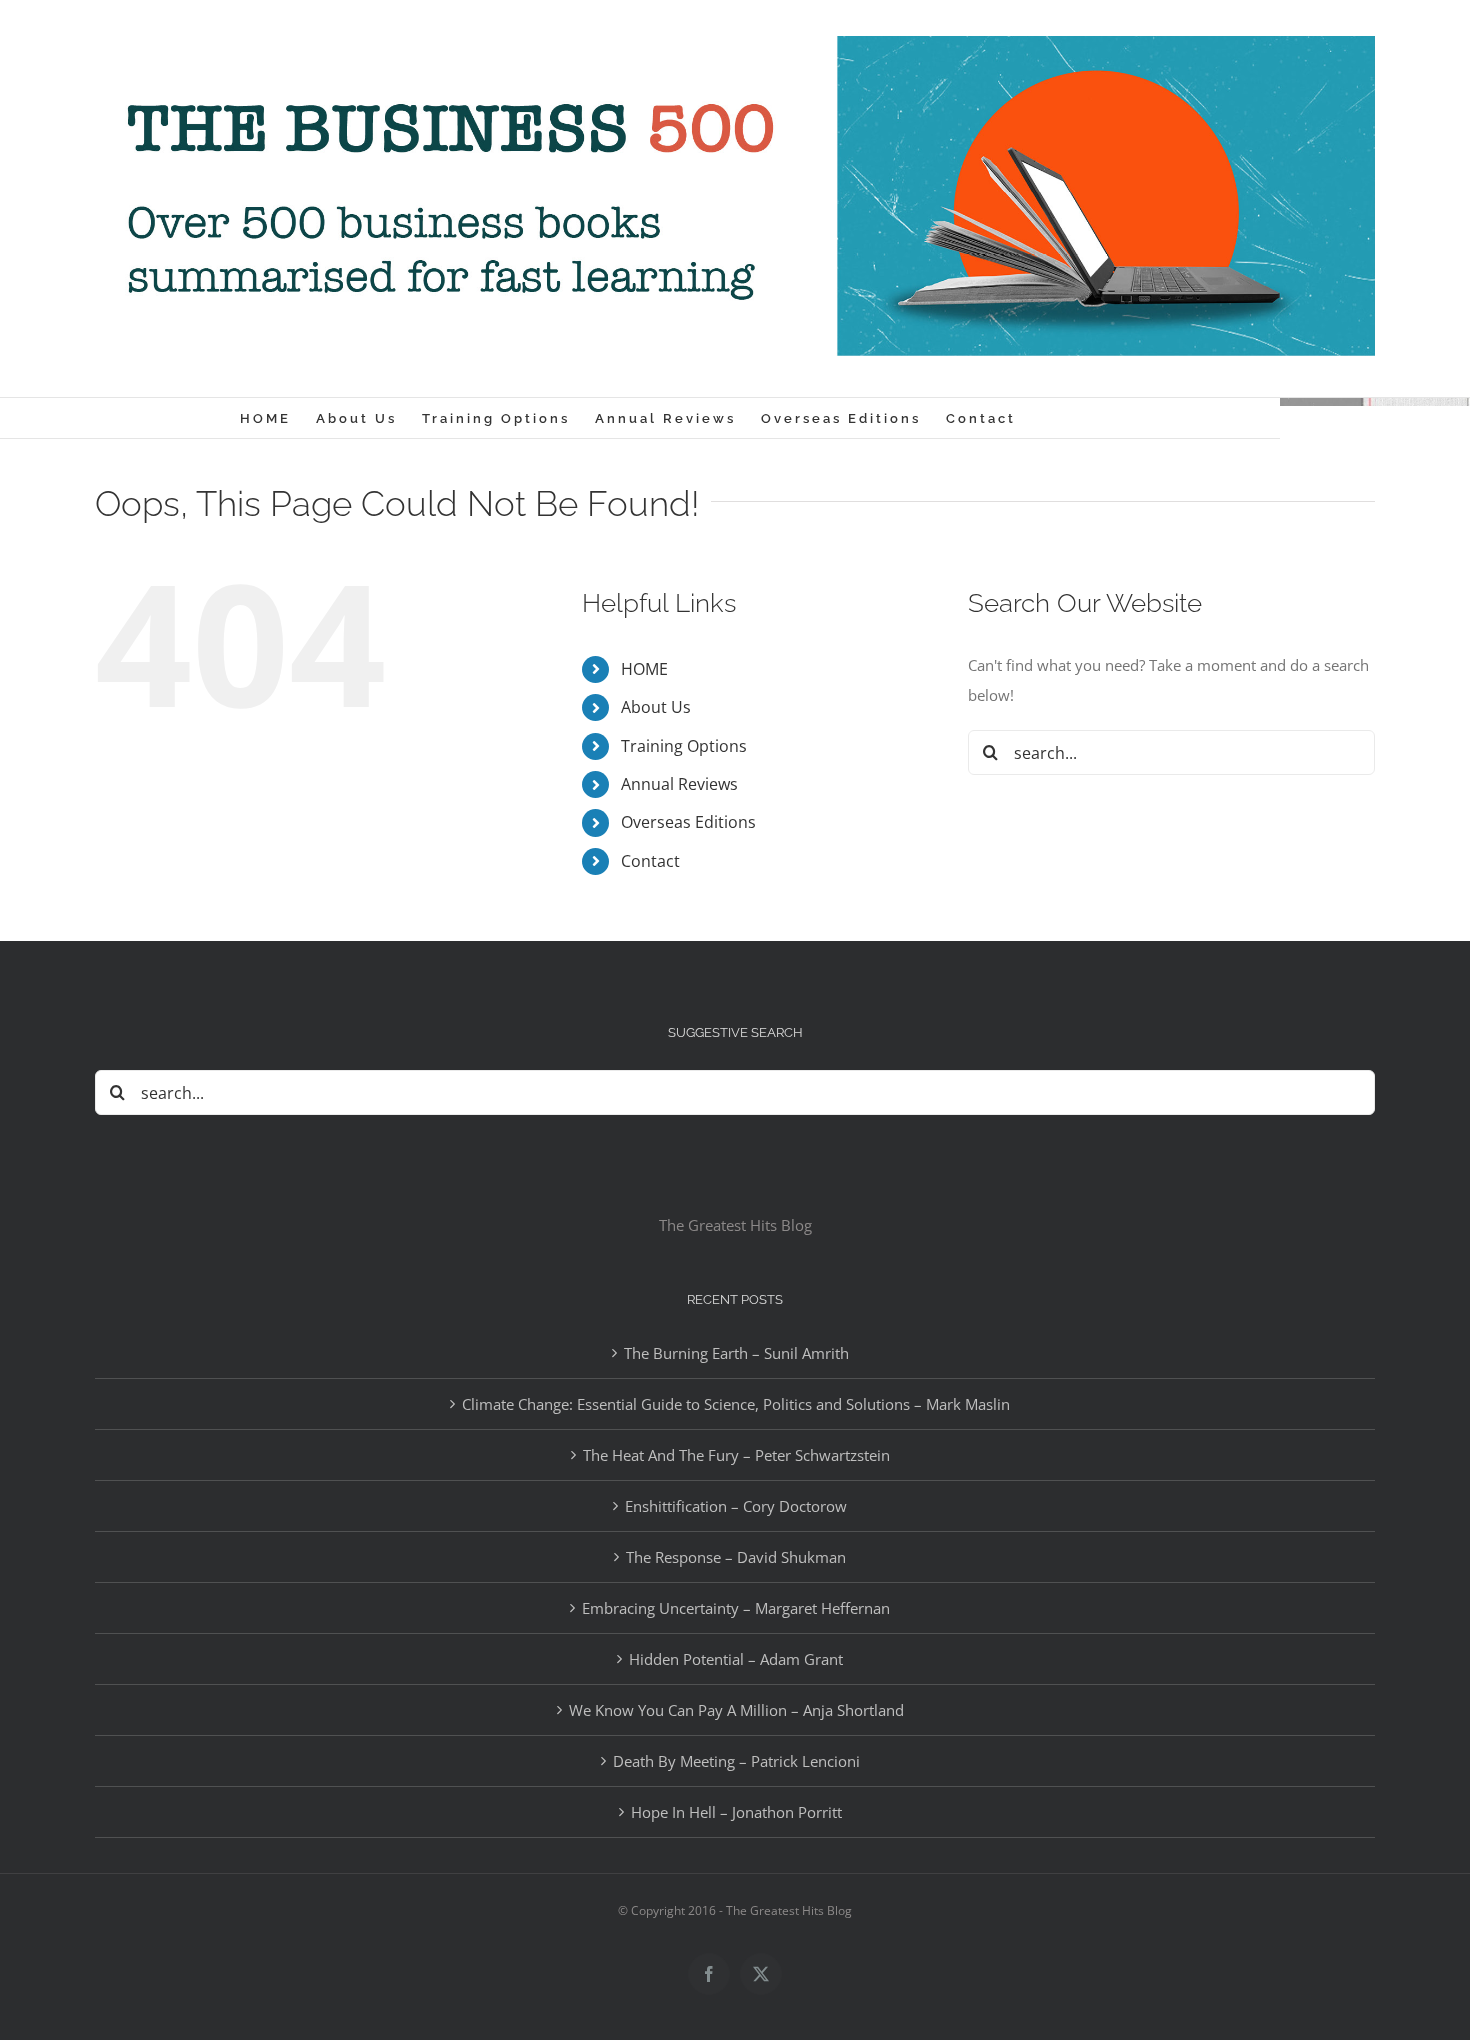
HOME (644, 669)
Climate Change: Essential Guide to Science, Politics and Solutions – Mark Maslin (736, 1404)
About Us (656, 707)
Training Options (684, 746)
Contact (650, 861)
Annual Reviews (679, 784)
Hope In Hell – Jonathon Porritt (736, 1812)
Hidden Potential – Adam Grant (736, 1659)
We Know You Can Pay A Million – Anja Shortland (736, 1710)
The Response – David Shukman (736, 1557)
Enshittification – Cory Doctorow (736, 1506)
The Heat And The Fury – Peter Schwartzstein (736, 1455)
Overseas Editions (688, 822)
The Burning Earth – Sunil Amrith (736, 1353)
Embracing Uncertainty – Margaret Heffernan (736, 1608)
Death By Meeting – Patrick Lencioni (736, 1761)
